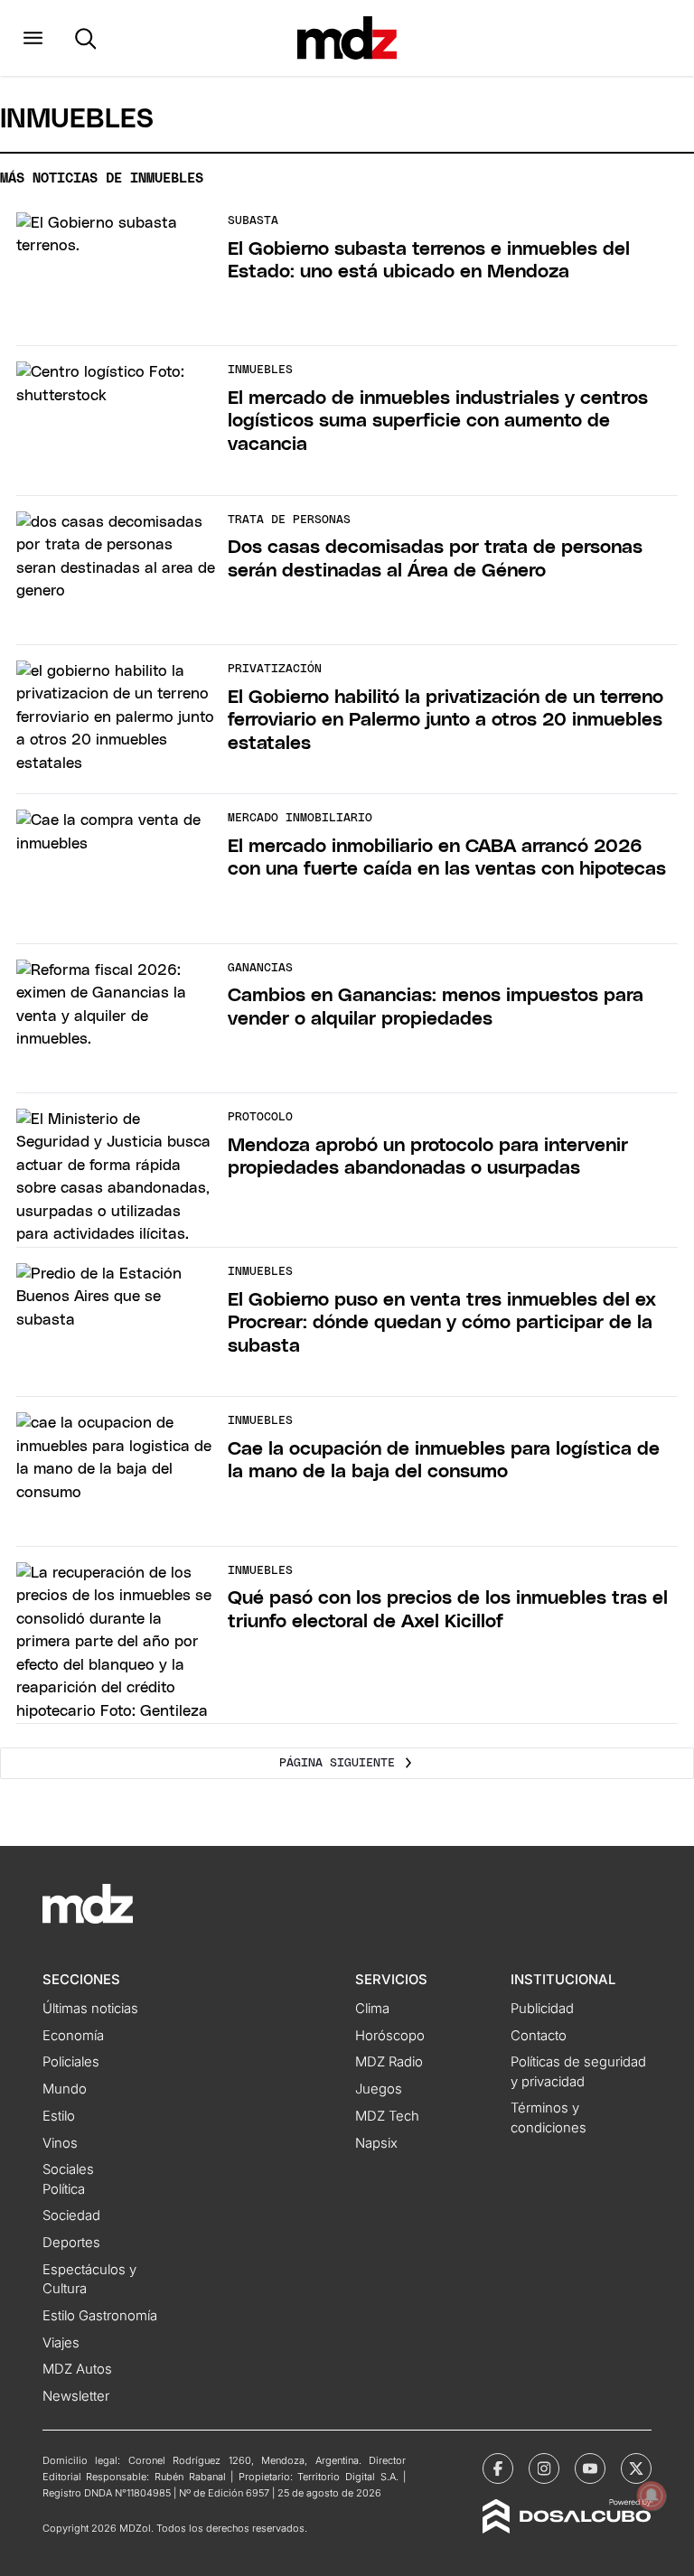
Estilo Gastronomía (100, 2316)
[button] (33, 38)
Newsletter (76, 2396)
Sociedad (71, 2215)
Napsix (376, 2143)
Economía (73, 2036)
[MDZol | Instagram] (544, 2468)
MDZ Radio (389, 2062)
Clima (372, 2009)
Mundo (65, 2089)
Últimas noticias (90, 2009)
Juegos (379, 2089)
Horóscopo (390, 2036)
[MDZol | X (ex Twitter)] (636, 2468)
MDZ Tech (387, 2116)
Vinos (60, 2143)
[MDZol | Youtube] (590, 2468)
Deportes (71, 2243)
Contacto (539, 2036)
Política (64, 2189)
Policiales (71, 2062)
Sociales (68, 2169)
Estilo (59, 2116)
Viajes (61, 2343)
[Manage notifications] (652, 2496)
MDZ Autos (77, 2369)
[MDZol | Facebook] (498, 2468)
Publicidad (542, 2009)
